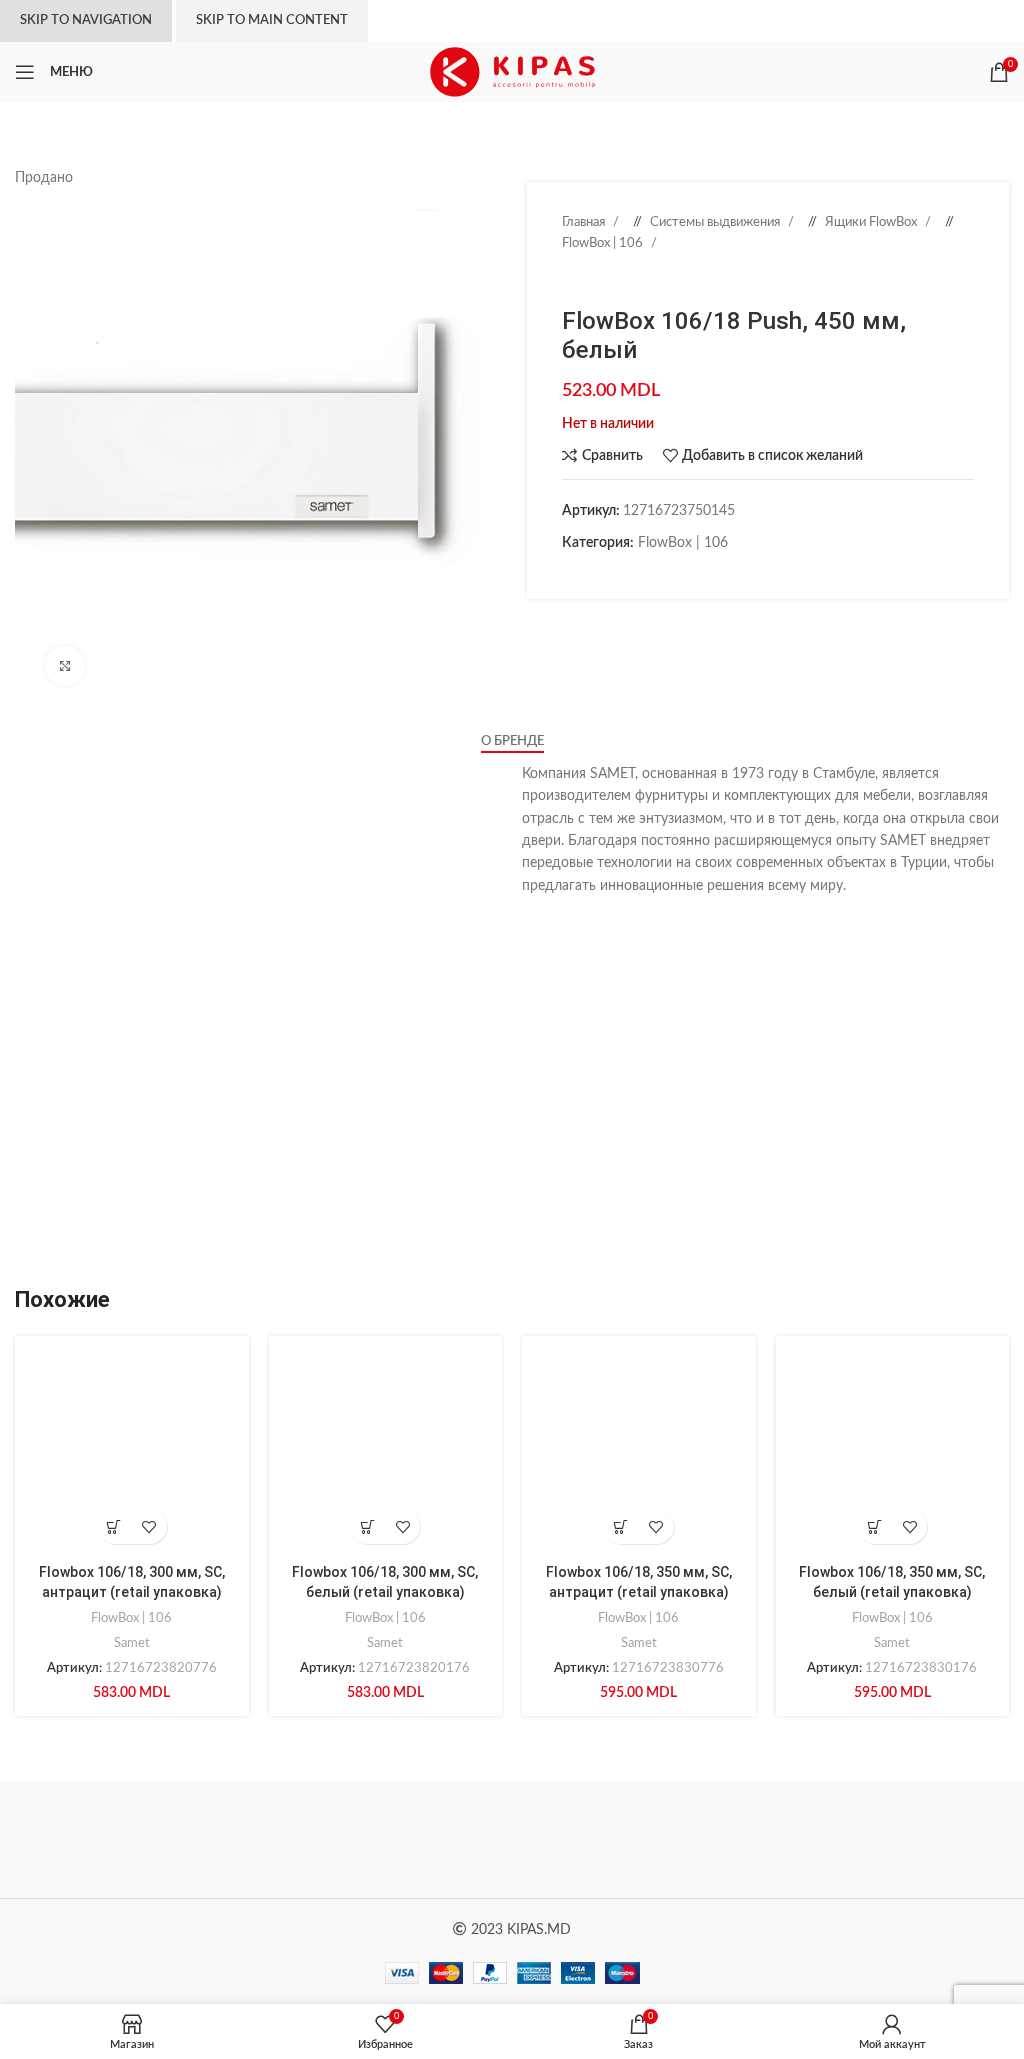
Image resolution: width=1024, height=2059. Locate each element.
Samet (132, 1643)
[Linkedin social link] (632, 574)
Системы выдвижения (716, 222)
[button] (114, 1526)
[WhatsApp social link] (652, 574)
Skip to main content (272, 20)
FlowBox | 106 (604, 243)
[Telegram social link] (672, 574)
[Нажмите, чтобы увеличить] (65, 666)
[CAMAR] (388, 1839)
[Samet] (636, 1839)
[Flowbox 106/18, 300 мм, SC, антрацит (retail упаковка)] (132, 1453)
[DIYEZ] (139, 1839)
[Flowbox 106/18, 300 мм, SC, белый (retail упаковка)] (386, 1453)
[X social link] (592, 574)
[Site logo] (512, 72)
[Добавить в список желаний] (149, 1526)
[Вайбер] (692, 574)
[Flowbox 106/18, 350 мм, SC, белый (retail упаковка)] (893, 1453)
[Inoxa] (884, 1839)
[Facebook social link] (572, 574)
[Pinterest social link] (612, 574)
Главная (585, 222)
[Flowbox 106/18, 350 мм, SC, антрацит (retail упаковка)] (639, 1453)
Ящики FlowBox (872, 222)
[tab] (512, 742)
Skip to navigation (86, 20)
